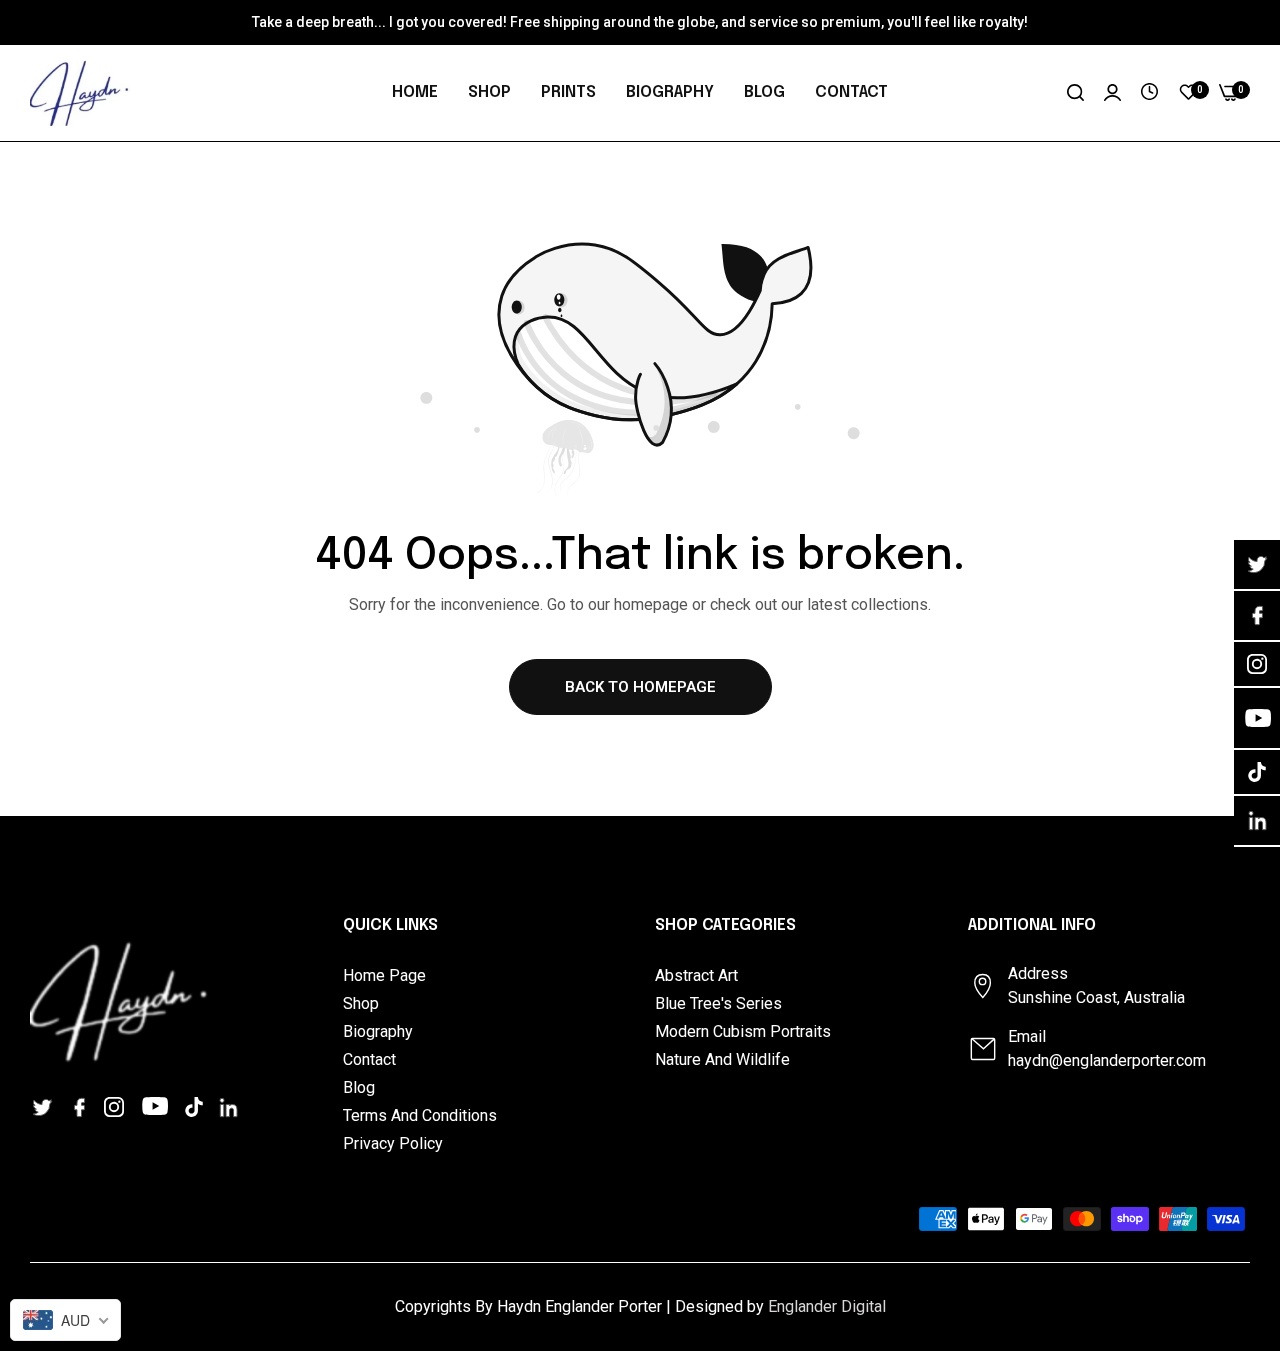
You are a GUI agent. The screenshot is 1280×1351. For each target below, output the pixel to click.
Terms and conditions (420, 1115)
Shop (361, 1003)
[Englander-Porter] (80, 93)
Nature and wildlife (722, 1059)
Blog (359, 1087)
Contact (369, 1059)
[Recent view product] (1149, 92)
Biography (378, 1031)
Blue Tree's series (718, 1003)
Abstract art (696, 975)
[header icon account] (1112, 93)
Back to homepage (640, 687)
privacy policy (393, 1143)
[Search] (1075, 93)
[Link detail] (45, 1106)
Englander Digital (827, 1306)
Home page (384, 975)
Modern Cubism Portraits (743, 1031)
